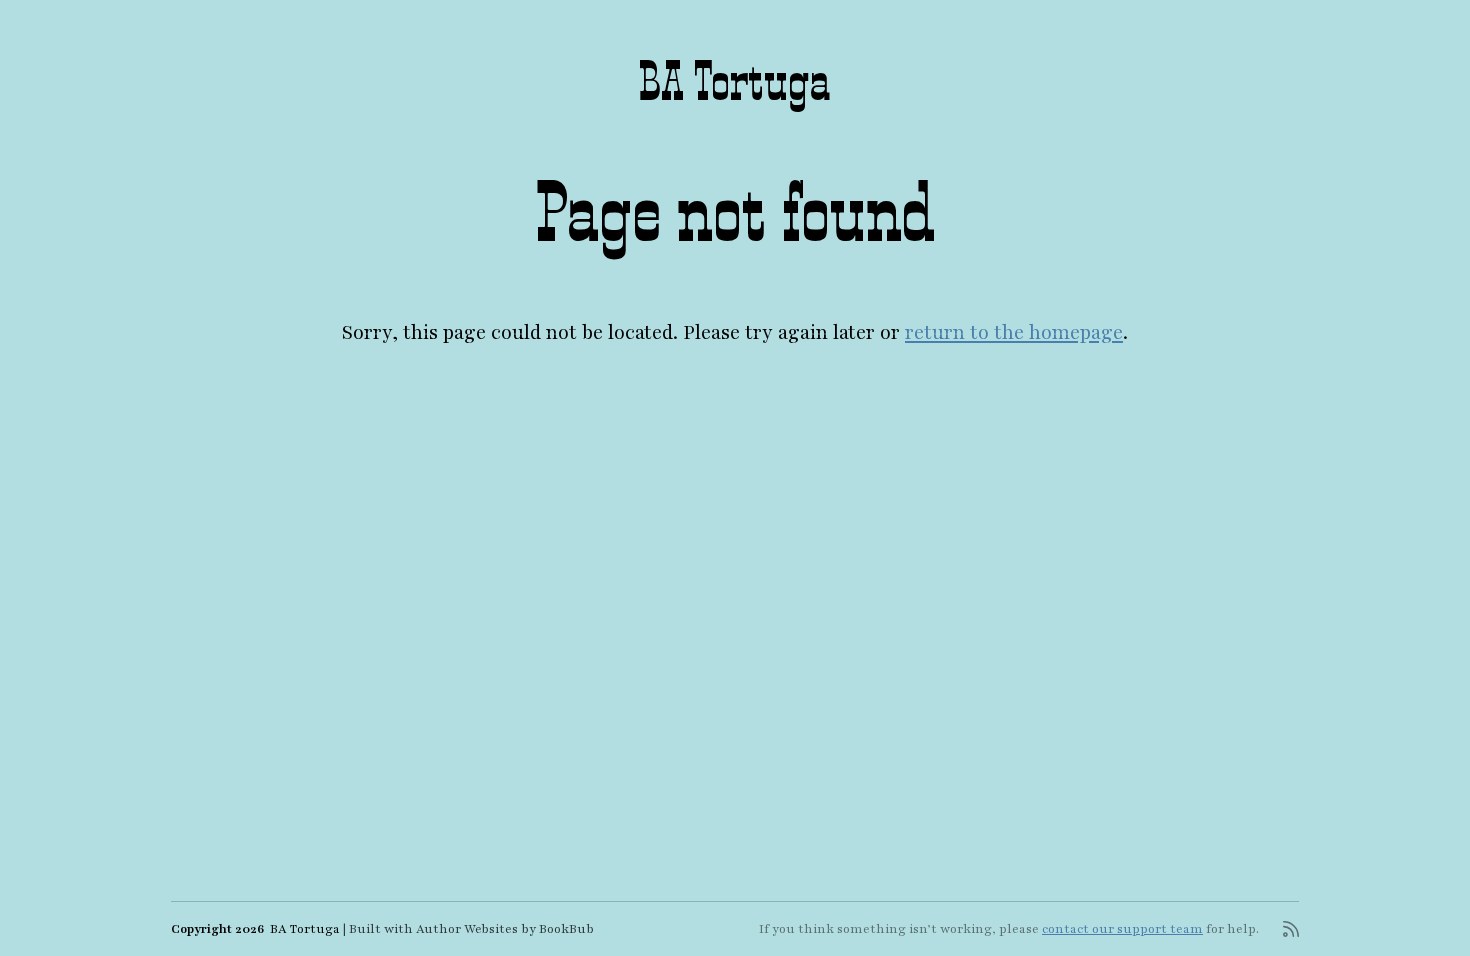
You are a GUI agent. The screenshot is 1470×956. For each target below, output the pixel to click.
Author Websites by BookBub (505, 929)
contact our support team (1122, 929)
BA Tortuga (735, 81)
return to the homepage (1014, 333)
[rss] (1291, 929)
